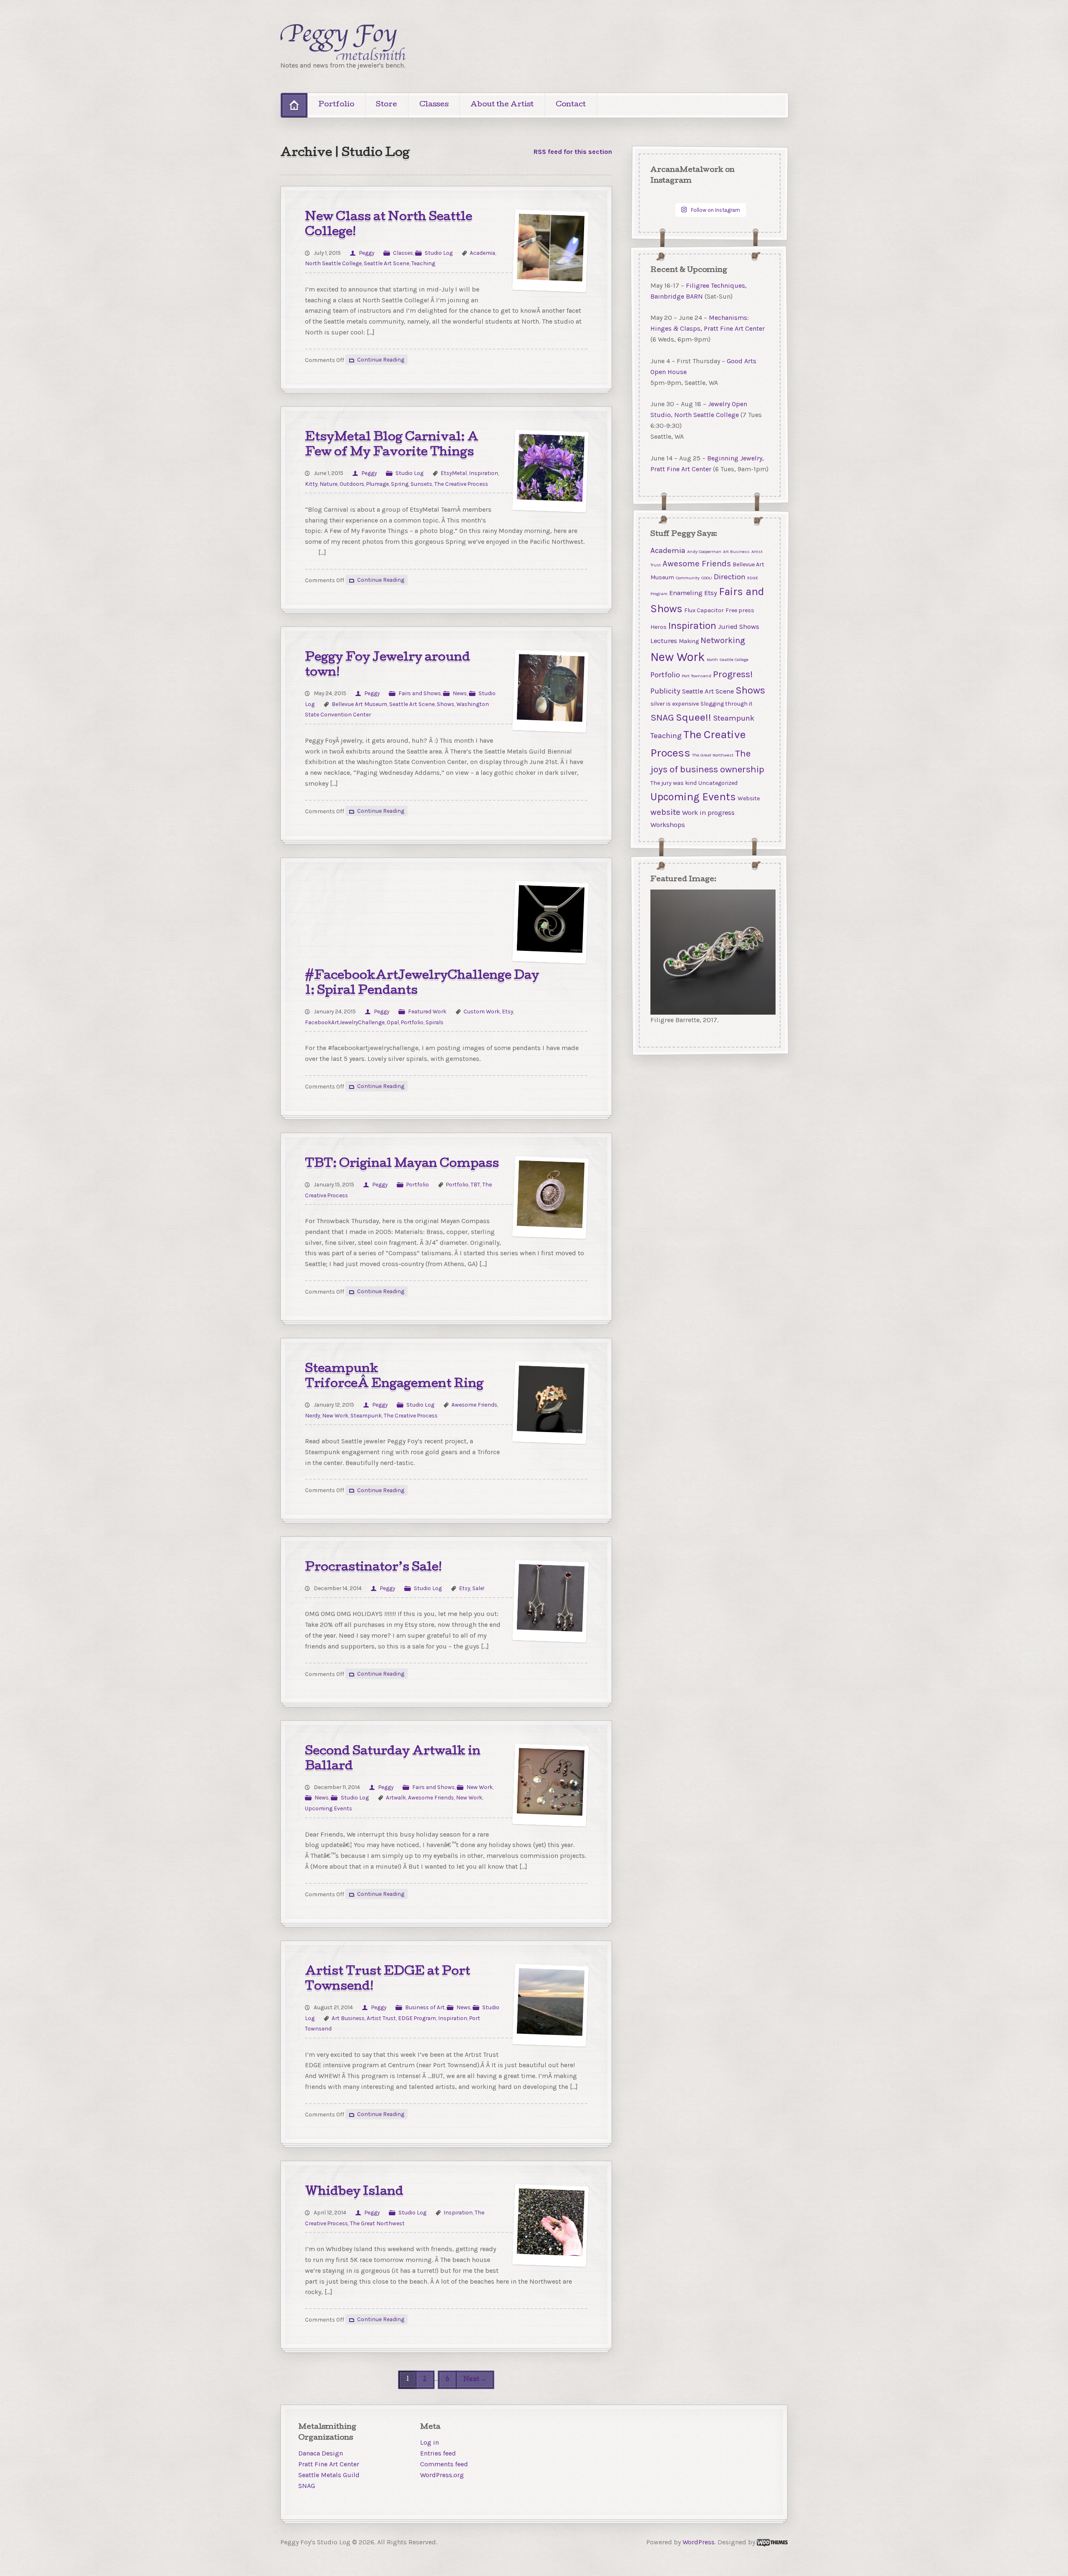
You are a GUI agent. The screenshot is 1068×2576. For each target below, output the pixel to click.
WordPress (699, 2542)
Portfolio (336, 105)
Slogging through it (727, 704)
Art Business (348, 2018)
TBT (475, 1184)
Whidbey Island (354, 2192)
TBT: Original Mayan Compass (402, 1164)
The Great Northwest (377, 2223)
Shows (446, 704)
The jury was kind (674, 783)
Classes (434, 105)
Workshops (668, 825)
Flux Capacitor (704, 610)
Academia (482, 253)
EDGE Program (417, 2018)
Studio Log (439, 253)
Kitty (311, 484)
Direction (730, 577)
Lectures (664, 641)
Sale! (478, 1588)
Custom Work (482, 1011)
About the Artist (502, 105)
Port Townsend (696, 676)
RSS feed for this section (573, 152)
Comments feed (444, 2464)
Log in (429, 2442)
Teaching (423, 263)
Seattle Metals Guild (329, 2475)
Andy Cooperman (704, 552)
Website (749, 798)
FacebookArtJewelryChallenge (345, 1022)
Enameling (686, 593)
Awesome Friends (474, 1405)
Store (387, 105)
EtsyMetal (454, 473)
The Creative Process (461, 484)
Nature (329, 484)
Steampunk (366, 1415)
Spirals (435, 1022)
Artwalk (396, 1797)
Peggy (366, 253)
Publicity (665, 691)
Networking (723, 640)
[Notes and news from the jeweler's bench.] (343, 42)
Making (689, 641)
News (460, 693)
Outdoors (352, 484)
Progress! (733, 674)
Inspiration (484, 473)
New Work (335, 1415)
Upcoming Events (329, 1808)
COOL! (707, 578)
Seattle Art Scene (387, 263)
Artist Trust (381, 2018)
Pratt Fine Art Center (329, 2464)
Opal (393, 1022)
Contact (571, 105)
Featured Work (427, 1011)
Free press (740, 610)
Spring (400, 484)
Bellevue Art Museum (359, 704)
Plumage (378, 484)
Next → (475, 2379)
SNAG (662, 718)
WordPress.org (442, 2475)
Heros (659, 627)
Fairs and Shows (420, 693)
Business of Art (425, 2007)
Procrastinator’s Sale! (373, 1568)
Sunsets (421, 484)
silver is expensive (675, 704)
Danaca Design (321, 2453)
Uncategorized (718, 783)
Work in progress (708, 813)
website (665, 812)
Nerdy (312, 1415)
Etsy (508, 1011)
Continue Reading (381, 360)
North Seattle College (333, 263)
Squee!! (694, 717)
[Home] (294, 105)
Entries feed (438, 2453)
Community (688, 578)
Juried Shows (739, 626)
